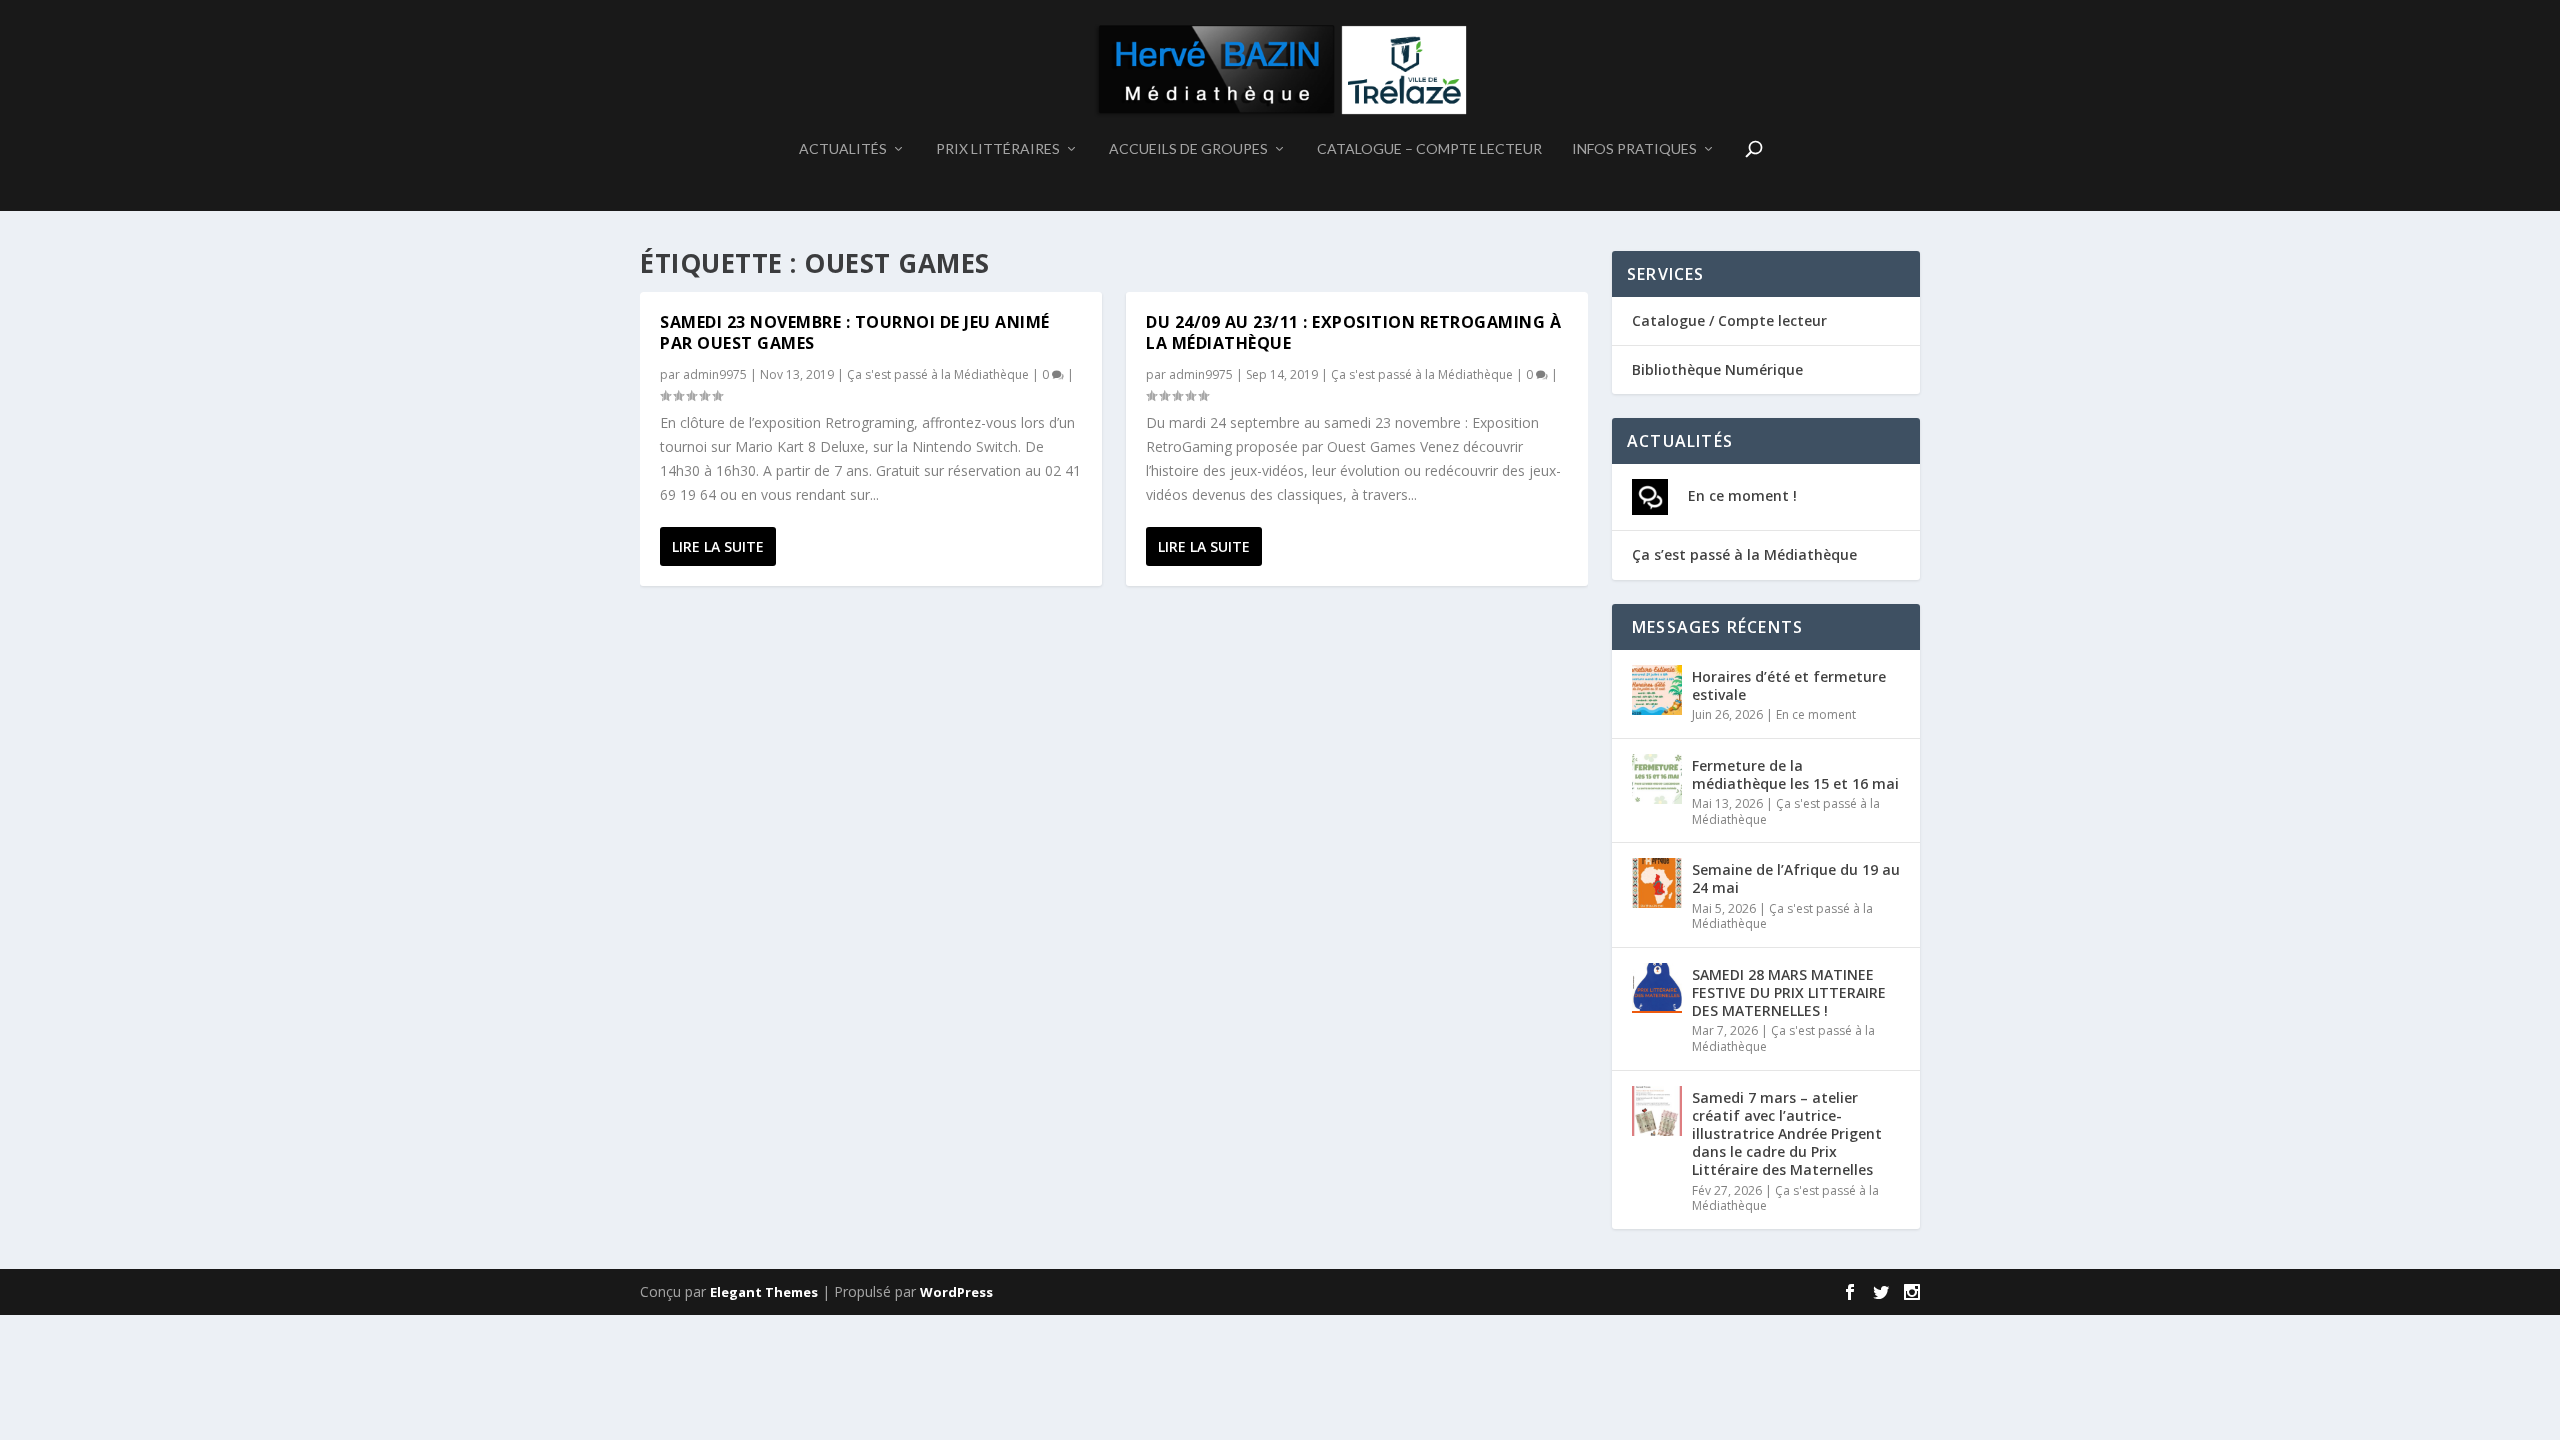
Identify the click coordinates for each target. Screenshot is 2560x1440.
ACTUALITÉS (843, 149)
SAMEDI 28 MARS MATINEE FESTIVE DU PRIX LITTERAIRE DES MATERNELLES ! (1789, 992)
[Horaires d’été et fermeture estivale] (1657, 690)
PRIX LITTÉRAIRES (998, 149)
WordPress (956, 1292)
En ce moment (1816, 714)
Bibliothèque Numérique (1717, 369)
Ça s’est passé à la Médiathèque (1744, 554)
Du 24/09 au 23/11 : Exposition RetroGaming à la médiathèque (1353, 332)
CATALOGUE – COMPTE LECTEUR (1429, 149)
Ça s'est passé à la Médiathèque (938, 374)
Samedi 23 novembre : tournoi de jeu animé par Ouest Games (855, 332)
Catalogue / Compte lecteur (1729, 320)
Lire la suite (718, 546)
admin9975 (715, 374)
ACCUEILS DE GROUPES (1188, 149)
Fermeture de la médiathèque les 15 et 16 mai (1795, 774)
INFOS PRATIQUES (1634, 149)
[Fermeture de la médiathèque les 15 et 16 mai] (1657, 779)
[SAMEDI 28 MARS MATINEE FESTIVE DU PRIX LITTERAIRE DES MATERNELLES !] (1657, 988)
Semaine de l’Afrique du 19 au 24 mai (1796, 878)
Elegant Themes (764, 1292)
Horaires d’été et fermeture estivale (1789, 685)
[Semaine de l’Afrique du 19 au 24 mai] (1657, 883)
